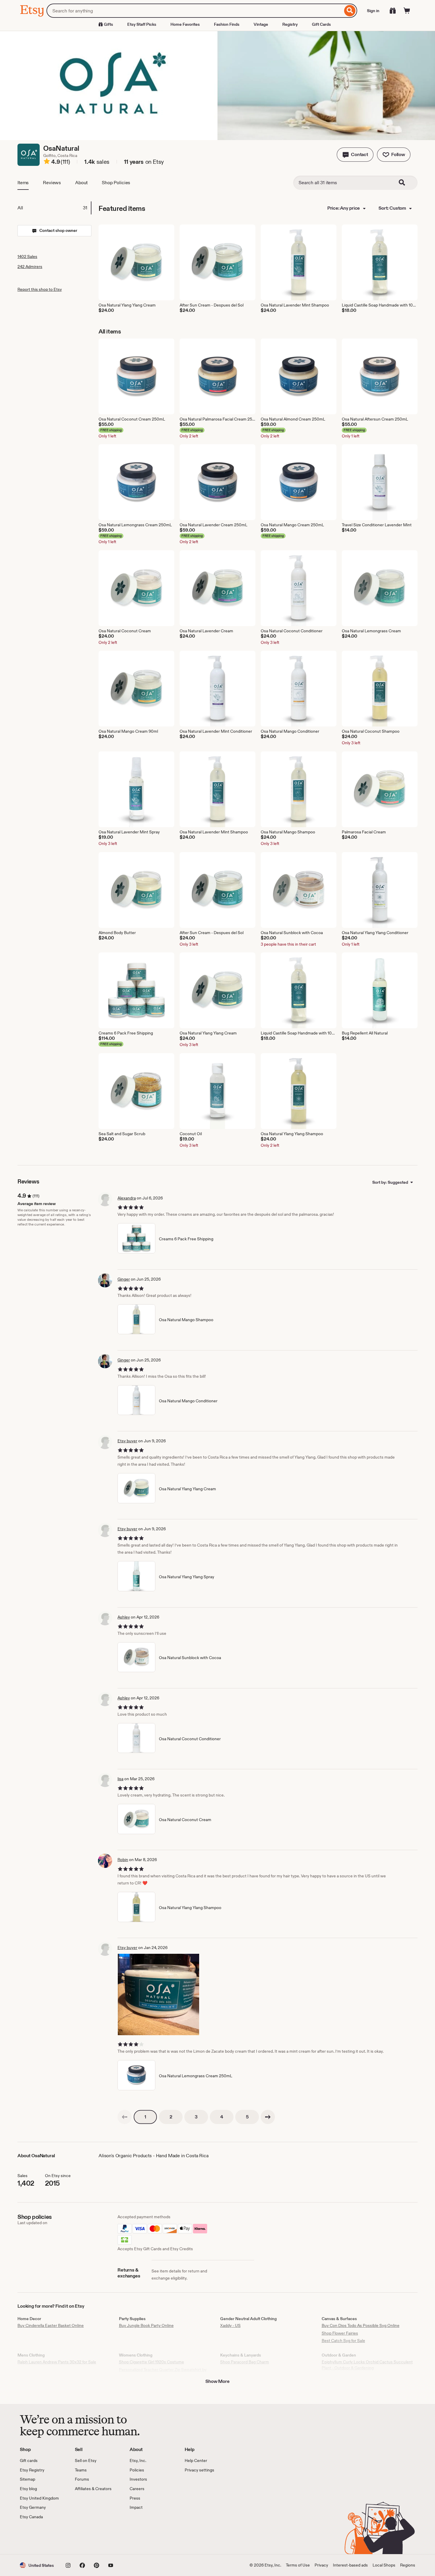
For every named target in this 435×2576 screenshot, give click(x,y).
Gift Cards (321, 24)
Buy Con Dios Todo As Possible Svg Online (361, 2325)
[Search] (350, 11)
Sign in (373, 11)
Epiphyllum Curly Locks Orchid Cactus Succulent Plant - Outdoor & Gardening (367, 2365)
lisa (120, 1779)
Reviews (52, 183)
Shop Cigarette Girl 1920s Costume (152, 2362)
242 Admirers (30, 267)
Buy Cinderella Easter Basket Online (51, 2325)
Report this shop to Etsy (40, 289)
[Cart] (407, 11)
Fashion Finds (227, 24)
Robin (123, 1860)
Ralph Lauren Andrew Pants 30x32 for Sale (57, 2362)
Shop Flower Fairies (340, 2333)
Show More (217, 2381)
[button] (355, 155)
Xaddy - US (230, 2325)
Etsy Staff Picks (142, 24)
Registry (290, 24)
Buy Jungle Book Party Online (146, 2325)
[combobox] (195, 11)
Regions (408, 2565)
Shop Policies (116, 183)
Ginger (124, 1279)
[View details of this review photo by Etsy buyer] (158, 1994)
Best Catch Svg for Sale (343, 2341)
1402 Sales (27, 256)
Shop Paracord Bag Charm (245, 2362)
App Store (40, 2537)
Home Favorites (185, 24)
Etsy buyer (127, 1441)
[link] (125, 2117)
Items (23, 183)
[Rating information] (47, 162)
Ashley (124, 1617)
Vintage (261, 24)
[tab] (54, 208)
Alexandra (127, 1198)
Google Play (84, 2537)
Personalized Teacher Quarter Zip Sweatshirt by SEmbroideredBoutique (163, 2373)
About (81, 183)
